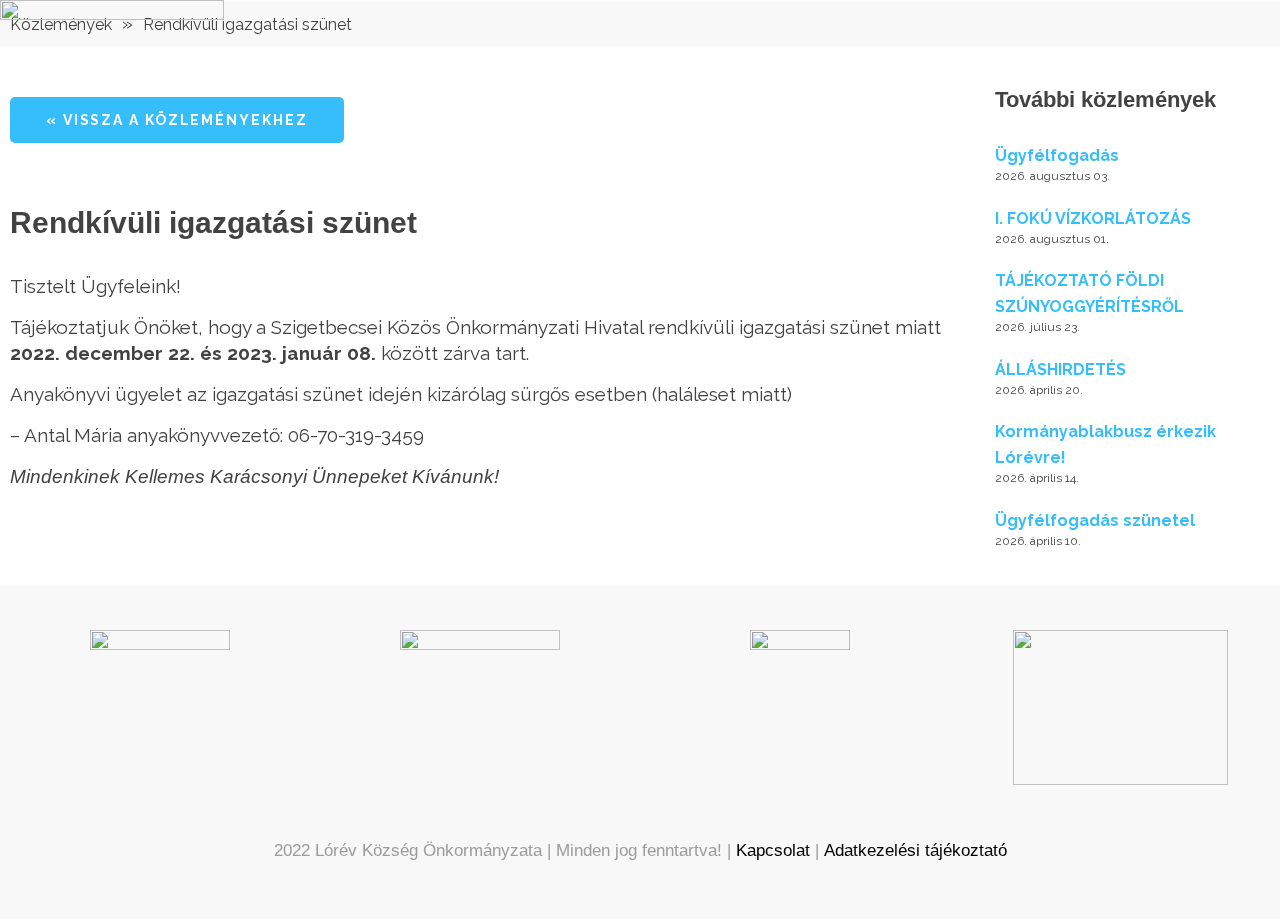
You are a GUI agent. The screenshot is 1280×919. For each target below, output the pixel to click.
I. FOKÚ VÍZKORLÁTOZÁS (1093, 218)
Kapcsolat (773, 850)
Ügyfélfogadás (1057, 155)
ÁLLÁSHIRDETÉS (1060, 369)
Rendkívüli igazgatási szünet (247, 24)
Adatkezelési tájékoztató (915, 850)
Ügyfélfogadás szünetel (1095, 520)
